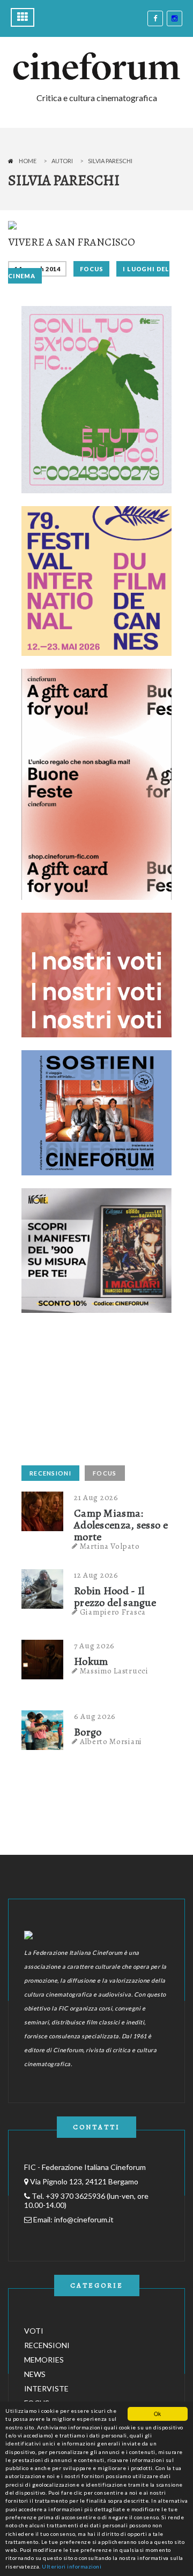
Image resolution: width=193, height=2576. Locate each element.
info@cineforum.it (84, 2219)
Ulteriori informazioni (72, 2566)
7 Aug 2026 (94, 1646)
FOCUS (91, 269)
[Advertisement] (102, 1393)
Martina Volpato (110, 1546)
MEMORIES (44, 2360)
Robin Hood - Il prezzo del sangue (115, 1597)
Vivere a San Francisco (72, 242)
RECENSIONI (50, 1473)
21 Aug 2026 (96, 1497)
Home (28, 161)
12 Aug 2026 (96, 1575)
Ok (157, 2414)
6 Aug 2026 (95, 1716)
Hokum (91, 1662)
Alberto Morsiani (111, 1741)
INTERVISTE (46, 2388)
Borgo (88, 1732)
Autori (62, 161)
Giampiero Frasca (113, 1612)
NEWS (35, 2374)
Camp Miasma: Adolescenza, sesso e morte (121, 1525)
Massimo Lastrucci (114, 1671)
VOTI (34, 2331)
